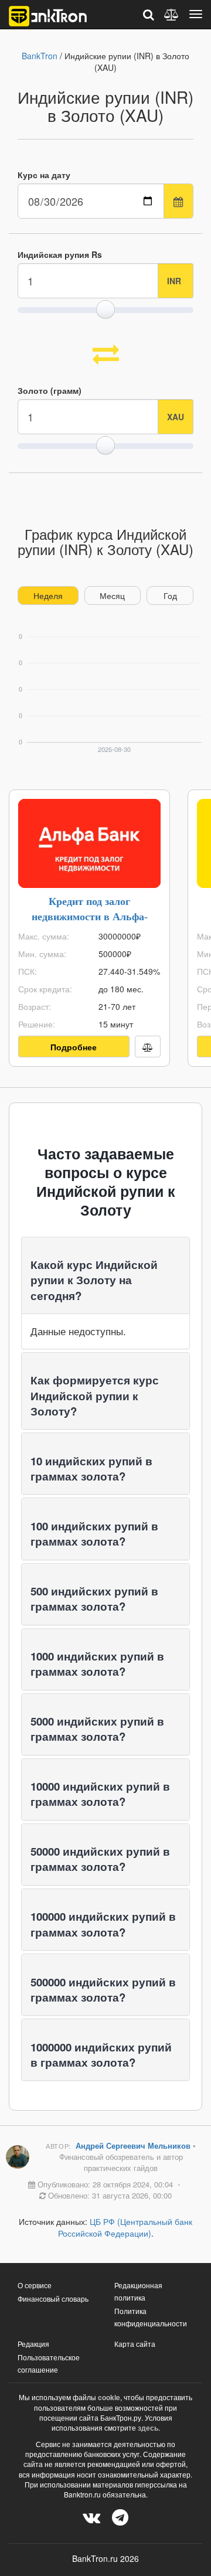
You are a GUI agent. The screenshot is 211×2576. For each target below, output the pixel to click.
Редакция (33, 2344)
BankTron (40, 56)
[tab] (105, 1275)
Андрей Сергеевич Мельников (134, 2145)
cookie (109, 2397)
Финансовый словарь (53, 2298)
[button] (94, 1280)
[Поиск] (149, 14)
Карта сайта (135, 2344)
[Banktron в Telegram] (120, 2517)
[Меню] (196, 14)
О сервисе (35, 2285)
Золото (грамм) (50, 390)
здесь (148, 2428)
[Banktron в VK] (91, 2517)
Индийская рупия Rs (60, 254)
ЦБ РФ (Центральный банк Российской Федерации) (125, 2227)
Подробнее (74, 1047)
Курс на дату (44, 175)
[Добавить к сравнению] (148, 1047)
